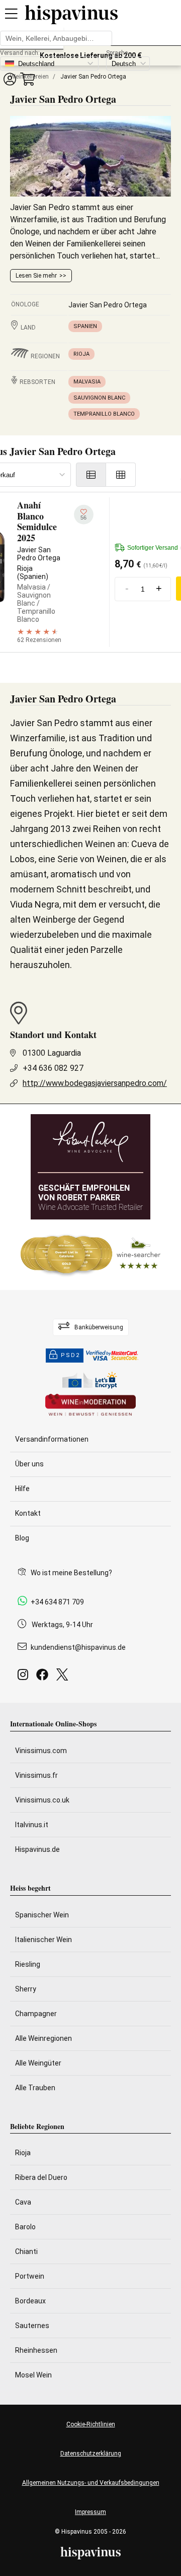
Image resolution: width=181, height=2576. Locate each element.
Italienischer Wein (43, 1940)
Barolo (25, 2227)
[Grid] (121, 475)
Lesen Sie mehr (36, 276)
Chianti (26, 2251)
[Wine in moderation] (90, 1406)
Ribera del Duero (41, 2177)
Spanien (85, 326)
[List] (91, 475)
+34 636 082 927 (53, 1068)
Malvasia (87, 382)
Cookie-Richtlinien (91, 2424)
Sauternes (32, 2326)
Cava (23, 2202)
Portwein (30, 2276)
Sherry (26, 1989)
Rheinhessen (36, 2350)
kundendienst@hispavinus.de (78, 1647)
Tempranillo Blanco (104, 414)
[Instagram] (25, 1677)
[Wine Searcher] (90, 1255)
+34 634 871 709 (57, 1602)
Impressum (90, 2512)
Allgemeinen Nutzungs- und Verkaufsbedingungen (91, 2483)
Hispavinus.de (37, 1849)
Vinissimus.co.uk (42, 1800)
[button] (10, 79)
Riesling (28, 1964)
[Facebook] (44, 1677)
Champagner (36, 2014)
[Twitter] (64, 1677)
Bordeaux (30, 2301)
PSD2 (70, 1355)
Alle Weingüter (38, 2063)
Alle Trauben (35, 2088)
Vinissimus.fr (36, 1775)
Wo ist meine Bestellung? (71, 1573)
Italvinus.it (32, 1825)
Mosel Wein (33, 2375)
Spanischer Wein (42, 1915)
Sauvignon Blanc (99, 398)
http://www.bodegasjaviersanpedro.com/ (95, 1083)
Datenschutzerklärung (91, 2454)
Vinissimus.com (41, 1751)
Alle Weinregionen (43, 2038)
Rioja (81, 354)
